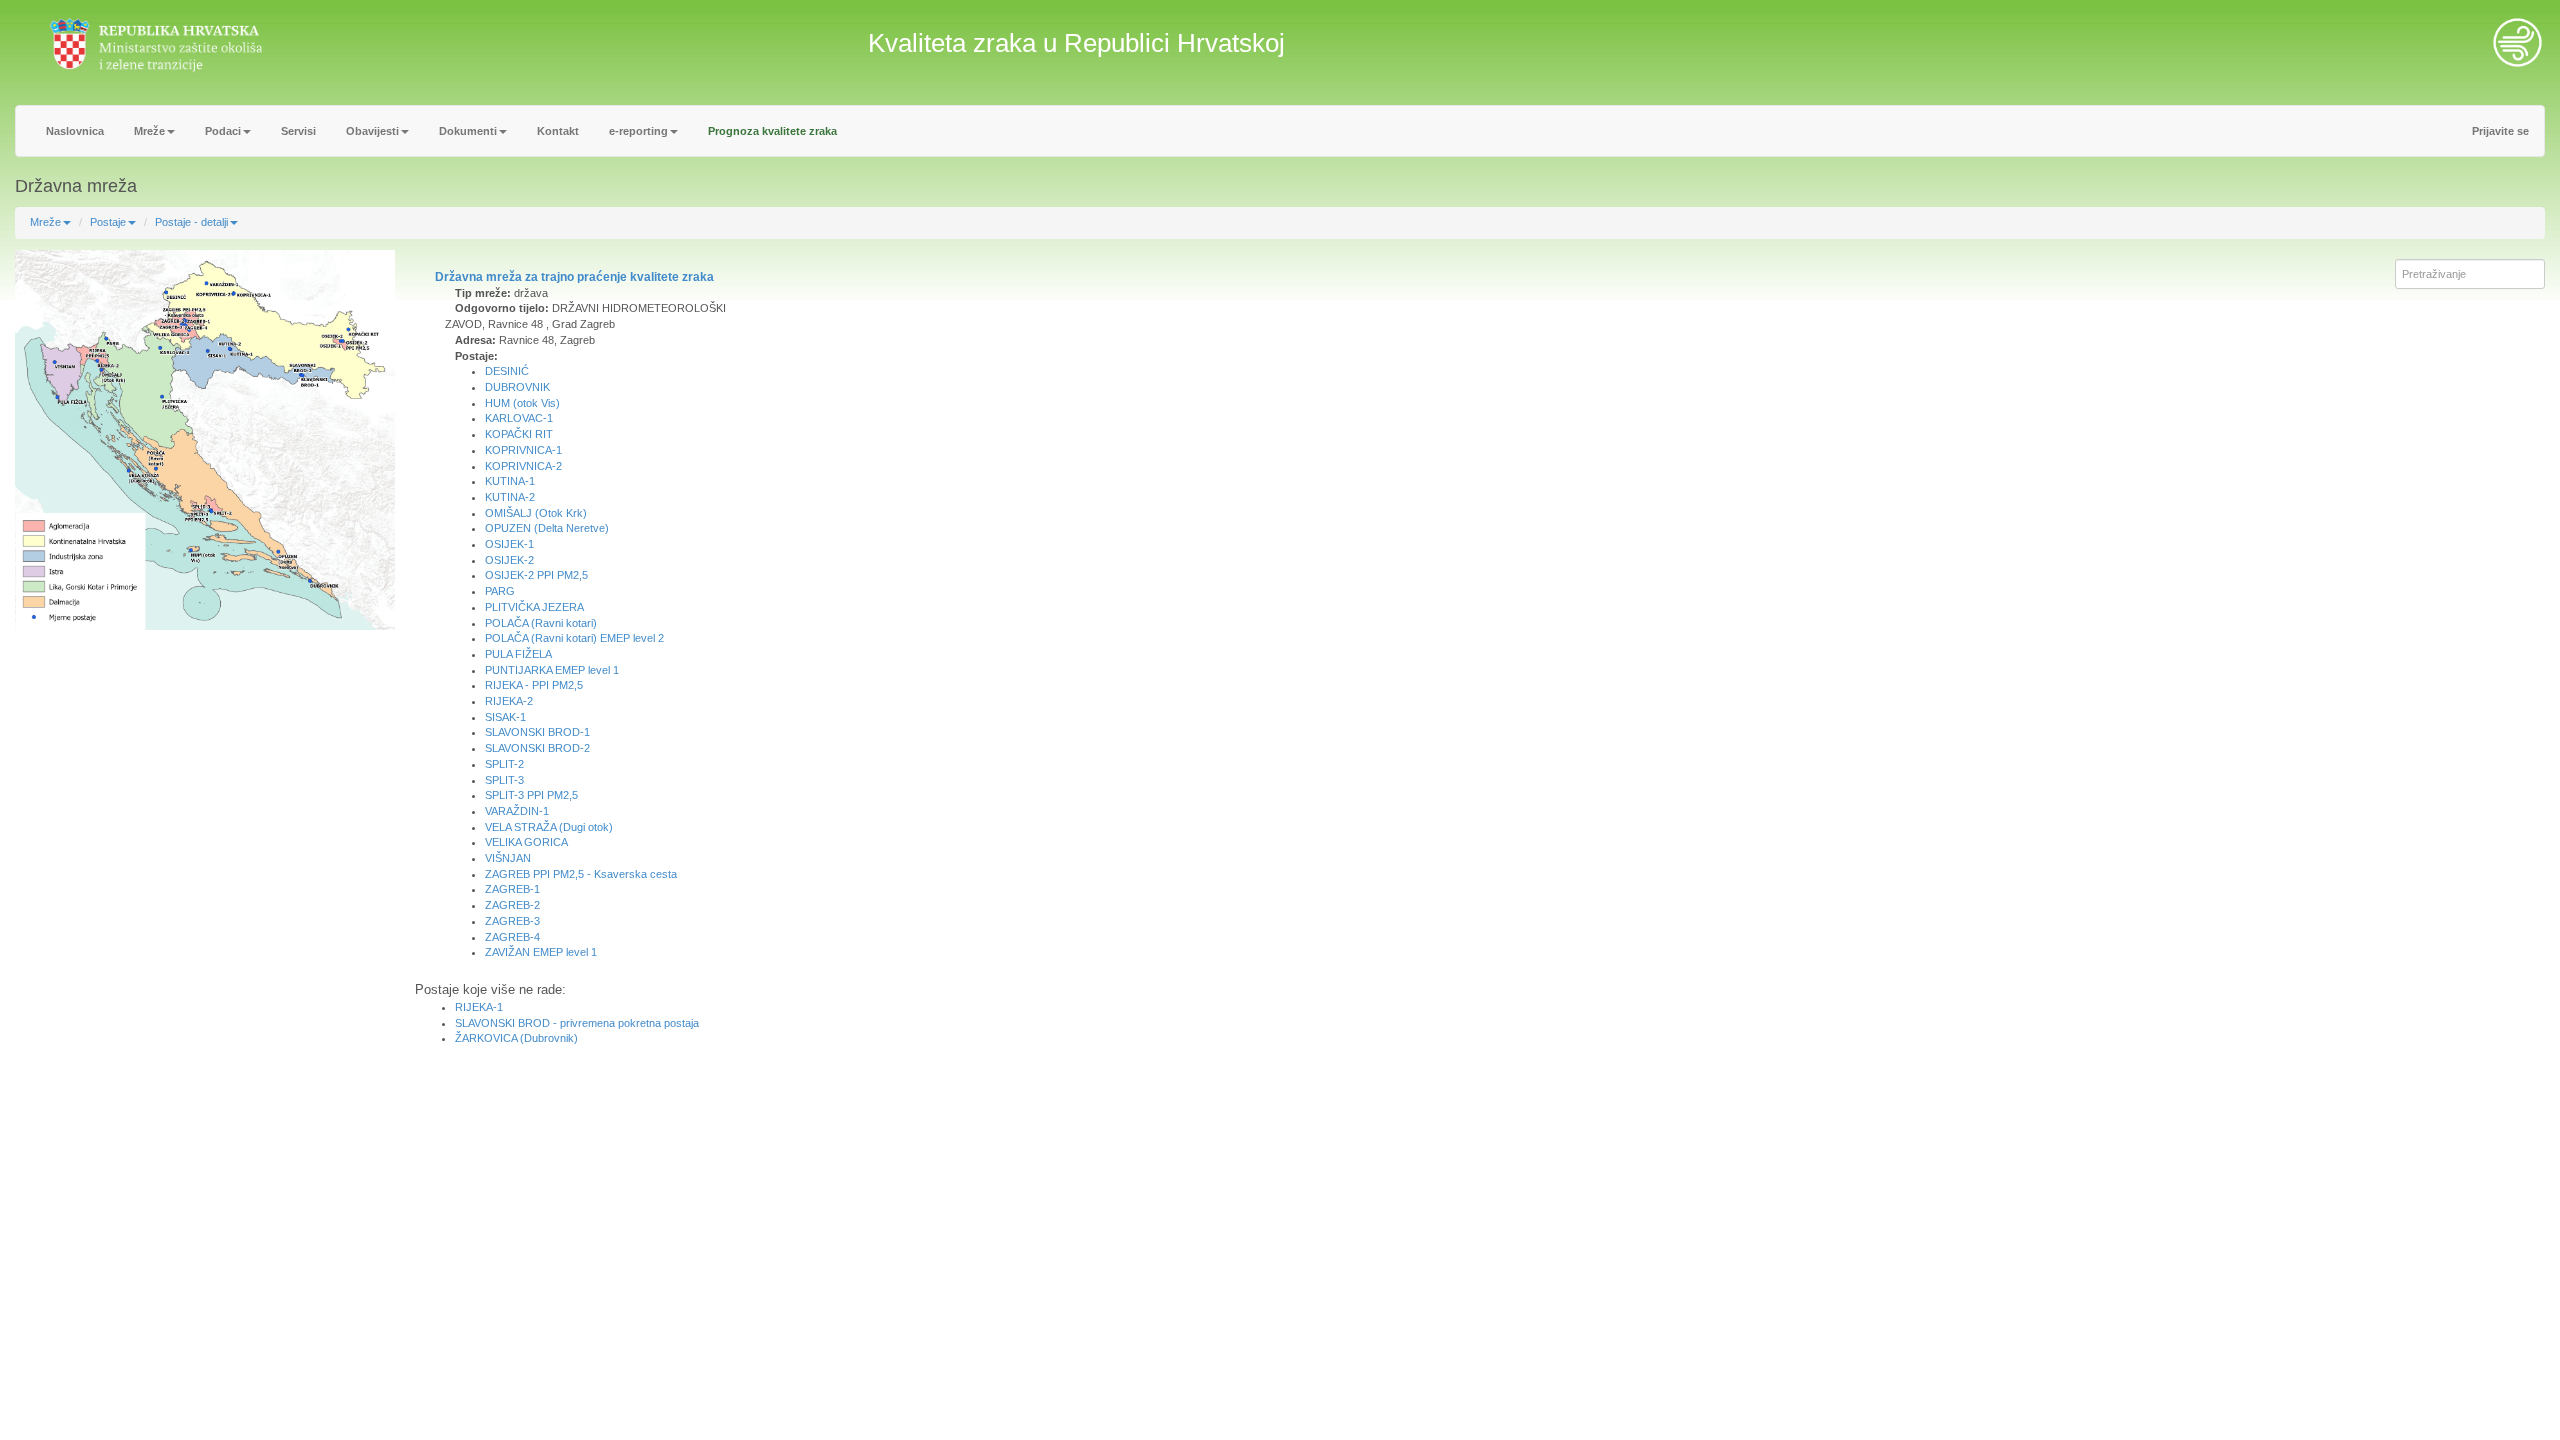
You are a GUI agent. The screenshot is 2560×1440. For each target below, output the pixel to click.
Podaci (223, 131)
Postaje (108, 222)
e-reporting (638, 131)
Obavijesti (372, 131)
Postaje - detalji (191, 222)
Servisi (298, 131)
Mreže (149, 131)
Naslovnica (75, 131)
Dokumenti (468, 131)
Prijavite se (2500, 131)
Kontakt (558, 131)
